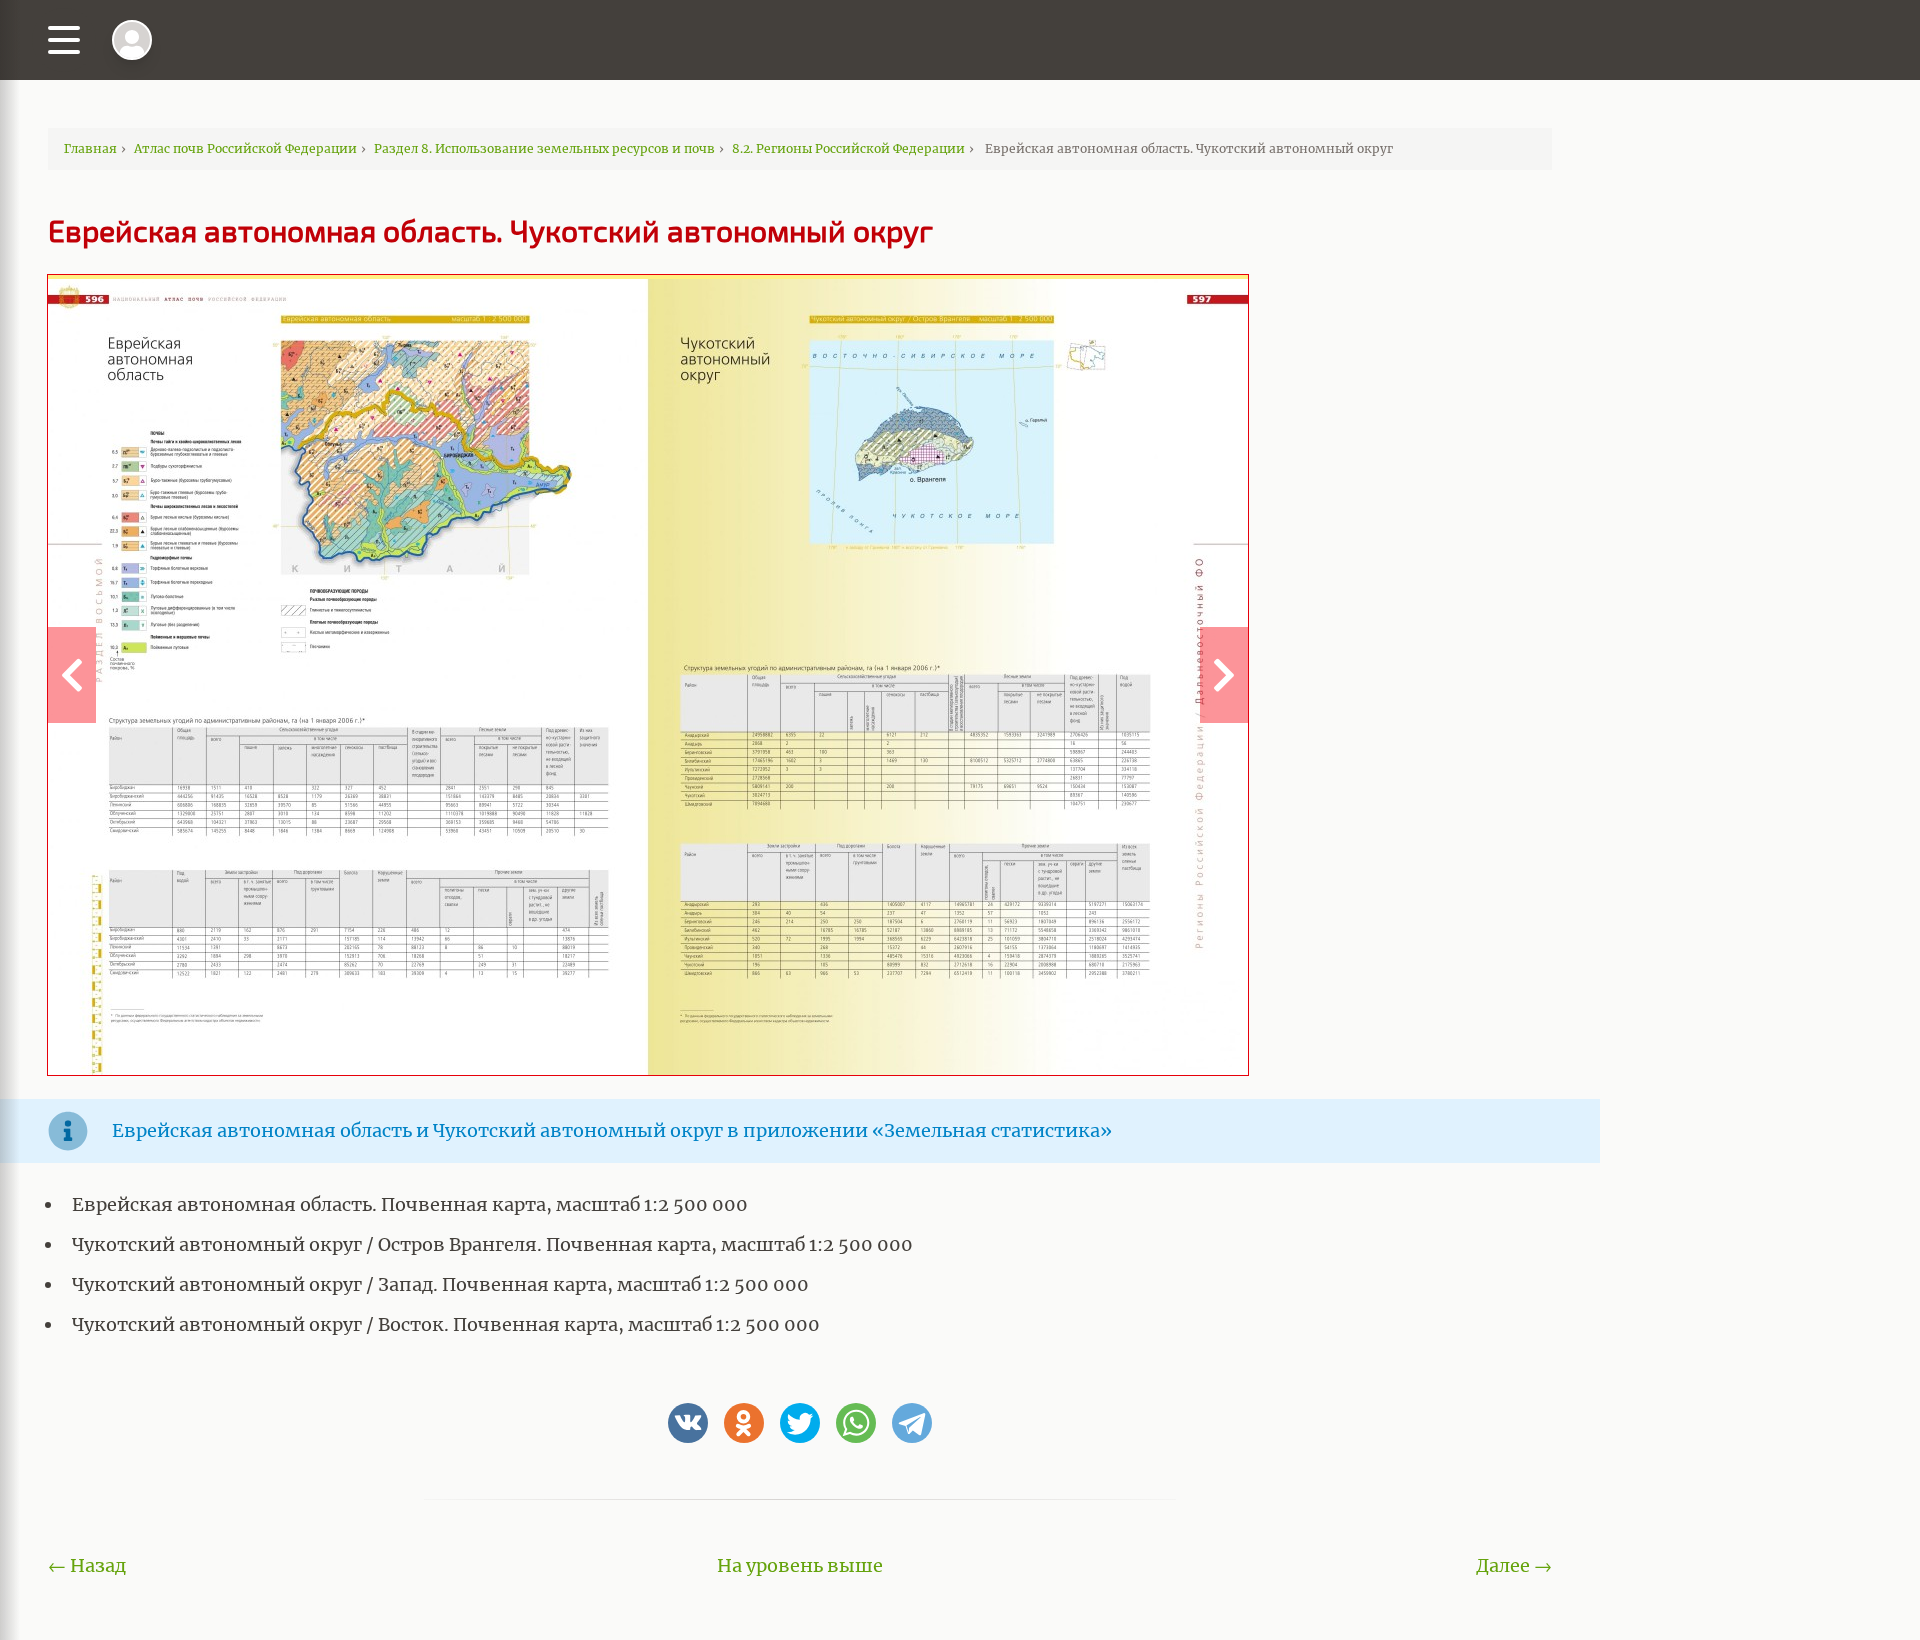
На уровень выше (800, 1565)
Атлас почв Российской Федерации (245, 148)
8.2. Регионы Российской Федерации (848, 148)
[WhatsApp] (856, 1423)
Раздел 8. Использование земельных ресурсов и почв (544, 148)
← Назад (87, 1565)
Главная (90, 148)
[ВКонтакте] (688, 1423)
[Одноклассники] (744, 1423)
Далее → (1514, 1565)
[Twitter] (800, 1423)
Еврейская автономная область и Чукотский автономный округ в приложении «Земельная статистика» (612, 1130)
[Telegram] (912, 1423)
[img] (132, 40)
